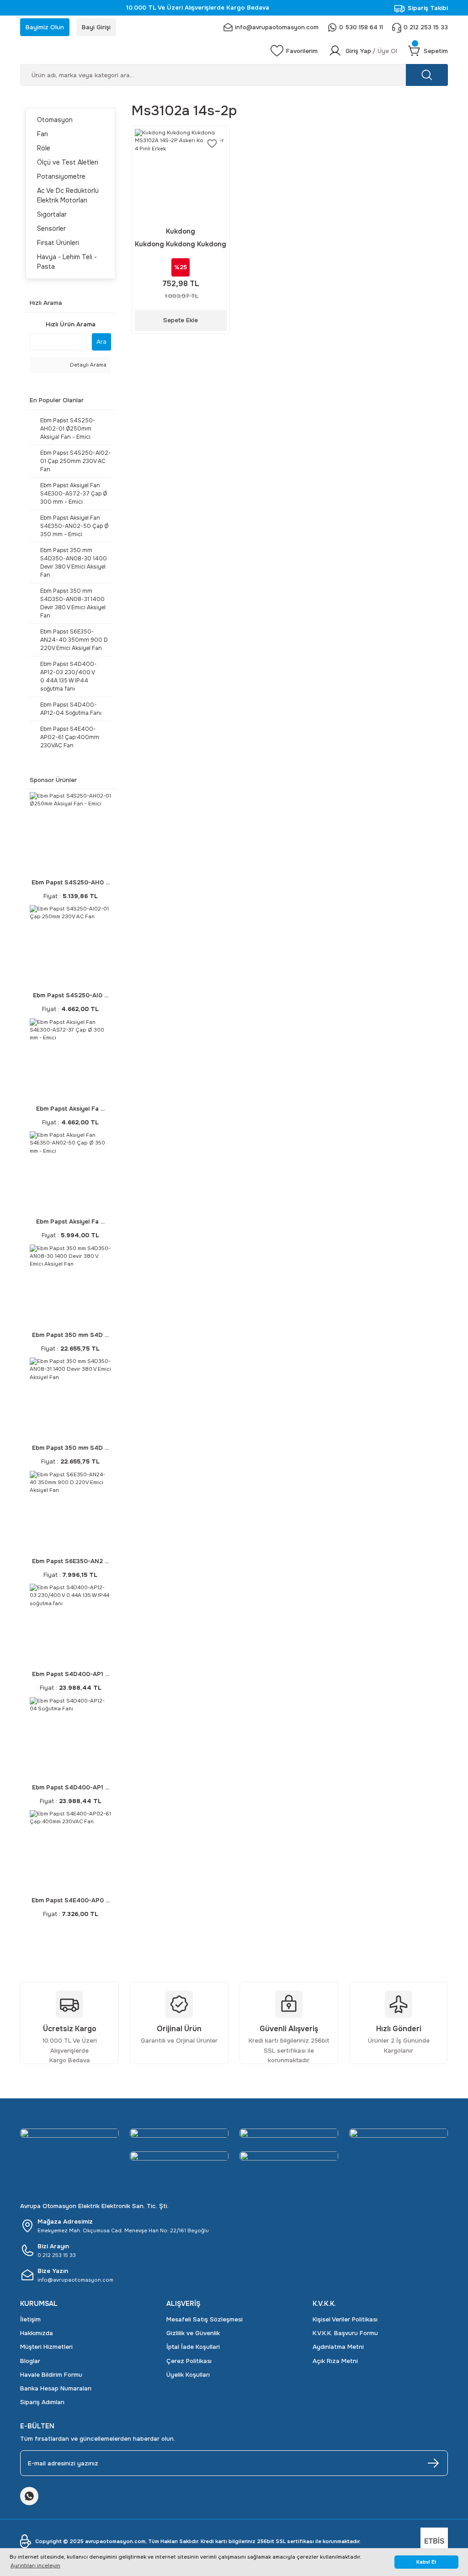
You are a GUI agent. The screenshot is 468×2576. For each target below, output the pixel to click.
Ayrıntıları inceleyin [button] (35, 2565)
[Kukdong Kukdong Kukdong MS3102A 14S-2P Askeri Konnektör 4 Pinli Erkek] (181, 175)
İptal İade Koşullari (193, 2347)
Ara (101, 342)
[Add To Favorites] (212, 144)
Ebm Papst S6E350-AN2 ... (70, 1561)
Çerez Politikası (189, 2361)
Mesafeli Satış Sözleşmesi (205, 2319)
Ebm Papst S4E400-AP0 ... (71, 1900)
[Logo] (140, 51)
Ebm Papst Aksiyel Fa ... (70, 1109)
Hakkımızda (37, 2333)
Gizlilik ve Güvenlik (193, 2333)
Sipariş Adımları (42, 2402)
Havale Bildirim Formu (51, 2375)
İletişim (30, 2319)
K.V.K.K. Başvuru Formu (345, 2333)
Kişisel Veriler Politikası (345, 2319)
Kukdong (181, 231)
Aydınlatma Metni (338, 2347)
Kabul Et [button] (426, 2562)
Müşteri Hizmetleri (46, 2347)
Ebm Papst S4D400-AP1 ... (71, 1674)
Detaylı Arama (88, 365)
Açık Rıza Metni (335, 2361)
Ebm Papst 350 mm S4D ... (70, 1335)
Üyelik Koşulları (188, 2375)
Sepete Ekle (181, 320)
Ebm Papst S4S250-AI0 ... (71, 995)
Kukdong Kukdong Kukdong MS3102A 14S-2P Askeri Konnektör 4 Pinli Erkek (181, 245)
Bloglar (30, 2361)
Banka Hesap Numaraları (56, 2388)
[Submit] (433, 2463)
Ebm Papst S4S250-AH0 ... (71, 882)
